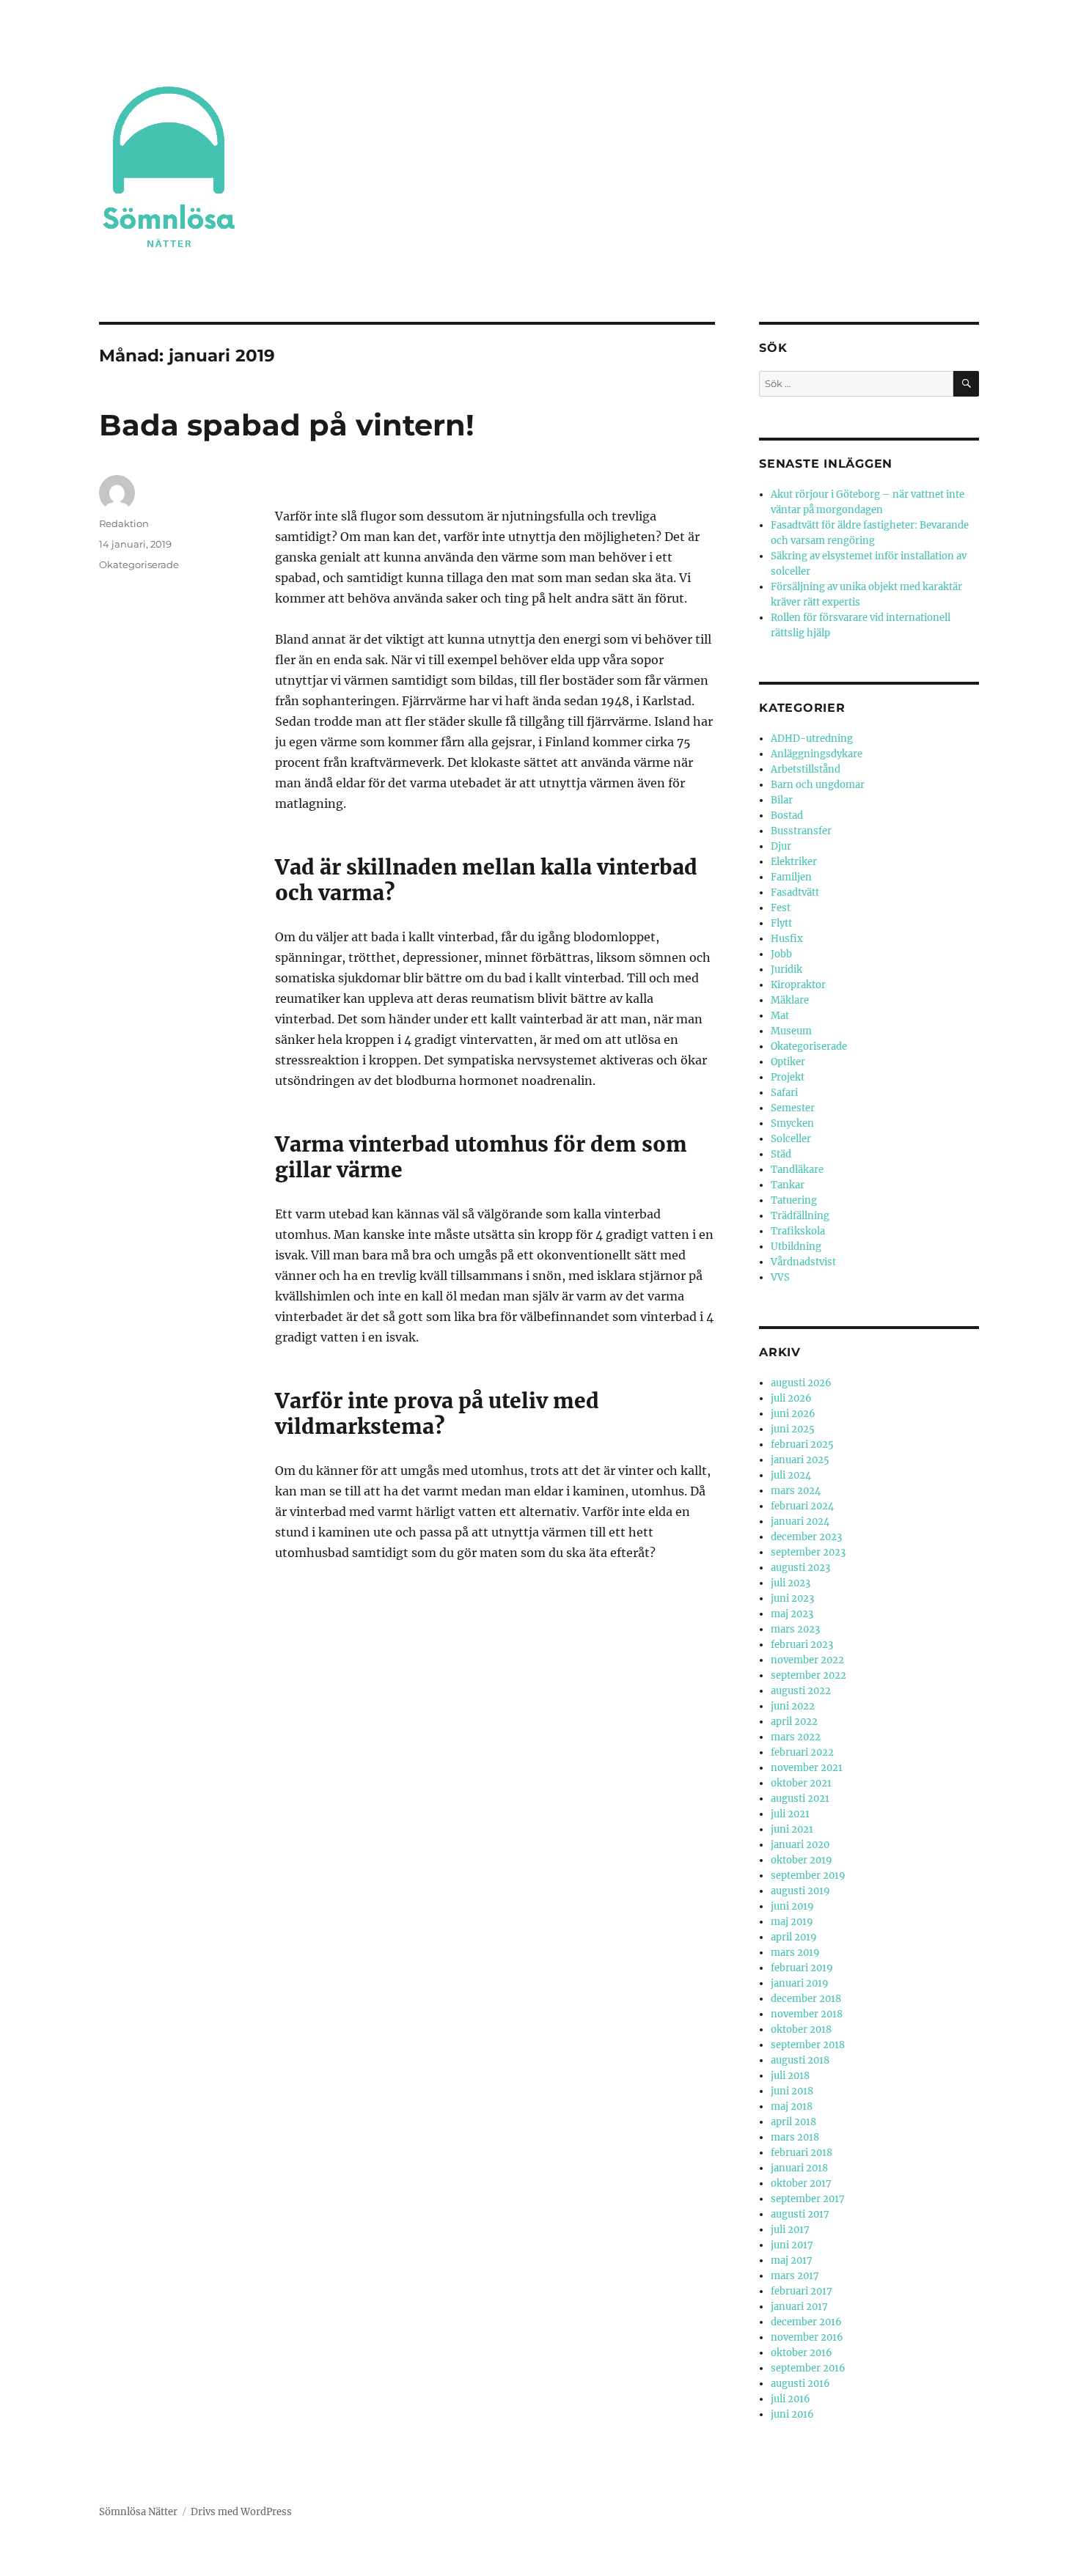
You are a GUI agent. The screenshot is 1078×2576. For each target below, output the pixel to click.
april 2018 (793, 2122)
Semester (793, 1108)
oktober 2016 (802, 2353)
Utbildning (796, 1247)
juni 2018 (792, 2091)
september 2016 (808, 2368)
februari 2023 (802, 1645)
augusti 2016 (800, 2384)
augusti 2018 (800, 2060)
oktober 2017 (801, 2183)
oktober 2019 (802, 1860)
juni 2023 (792, 1598)
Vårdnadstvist (803, 1262)
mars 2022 (796, 1737)
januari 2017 (799, 2307)
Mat (780, 1016)
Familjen (791, 877)
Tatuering (794, 1200)
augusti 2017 (800, 2214)
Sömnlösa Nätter (138, 2512)
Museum (791, 1031)
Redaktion (124, 523)
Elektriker (794, 862)
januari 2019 (800, 1983)
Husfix (787, 939)
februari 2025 (802, 1445)
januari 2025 (800, 1460)
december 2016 (806, 2322)
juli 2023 (791, 1583)
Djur (781, 846)
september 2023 (808, 1552)
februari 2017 (802, 2291)
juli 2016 (791, 2399)
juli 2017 (790, 2230)
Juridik (786, 969)
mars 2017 (795, 2276)
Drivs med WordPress (241, 2512)
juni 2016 (792, 2414)
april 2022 (794, 1722)
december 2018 (806, 1999)
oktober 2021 (801, 1783)
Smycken (792, 1123)
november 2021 (807, 1768)
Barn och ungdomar (818, 785)
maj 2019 (792, 1922)
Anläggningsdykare (817, 754)
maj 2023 (792, 1614)
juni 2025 (793, 1429)
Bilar (782, 800)
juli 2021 (790, 1814)
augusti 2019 (800, 1891)
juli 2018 (790, 2076)
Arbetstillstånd (806, 769)
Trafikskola (798, 1231)
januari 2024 (800, 1521)
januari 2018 (799, 2168)
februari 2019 (802, 1968)
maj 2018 (792, 2106)
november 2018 (807, 2014)
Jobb (781, 954)
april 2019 (794, 1937)
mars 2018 (795, 2137)
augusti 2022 (801, 1691)
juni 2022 (793, 1706)
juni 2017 (792, 2245)
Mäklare (790, 1000)
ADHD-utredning (812, 739)
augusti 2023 (800, 1568)
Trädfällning (800, 1216)
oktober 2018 (801, 2029)
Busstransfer (801, 831)
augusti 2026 (801, 1383)
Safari (784, 1093)
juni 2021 (792, 1829)
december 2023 (806, 1537)
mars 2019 (795, 1953)
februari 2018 (802, 2153)
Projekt (788, 1077)
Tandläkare (797, 1170)
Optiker (788, 1062)
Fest (781, 908)
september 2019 (808, 1876)
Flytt (781, 923)
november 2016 (807, 2337)
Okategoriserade (139, 564)
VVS (780, 1277)
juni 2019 (792, 1906)
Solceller (791, 1139)
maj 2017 (792, 2260)
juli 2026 (791, 1398)
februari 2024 (802, 1506)
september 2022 (808, 1675)
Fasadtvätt (795, 893)
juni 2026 (793, 1414)
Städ (781, 1154)
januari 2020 (800, 1845)
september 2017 (808, 2199)
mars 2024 (796, 1491)
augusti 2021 (800, 1799)
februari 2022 (802, 1752)
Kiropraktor (798, 985)
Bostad (787, 816)
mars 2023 (795, 1629)
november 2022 (807, 1660)
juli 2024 (791, 1475)
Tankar (788, 1185)
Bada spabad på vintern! (287, 425)
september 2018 (808, 2045)
